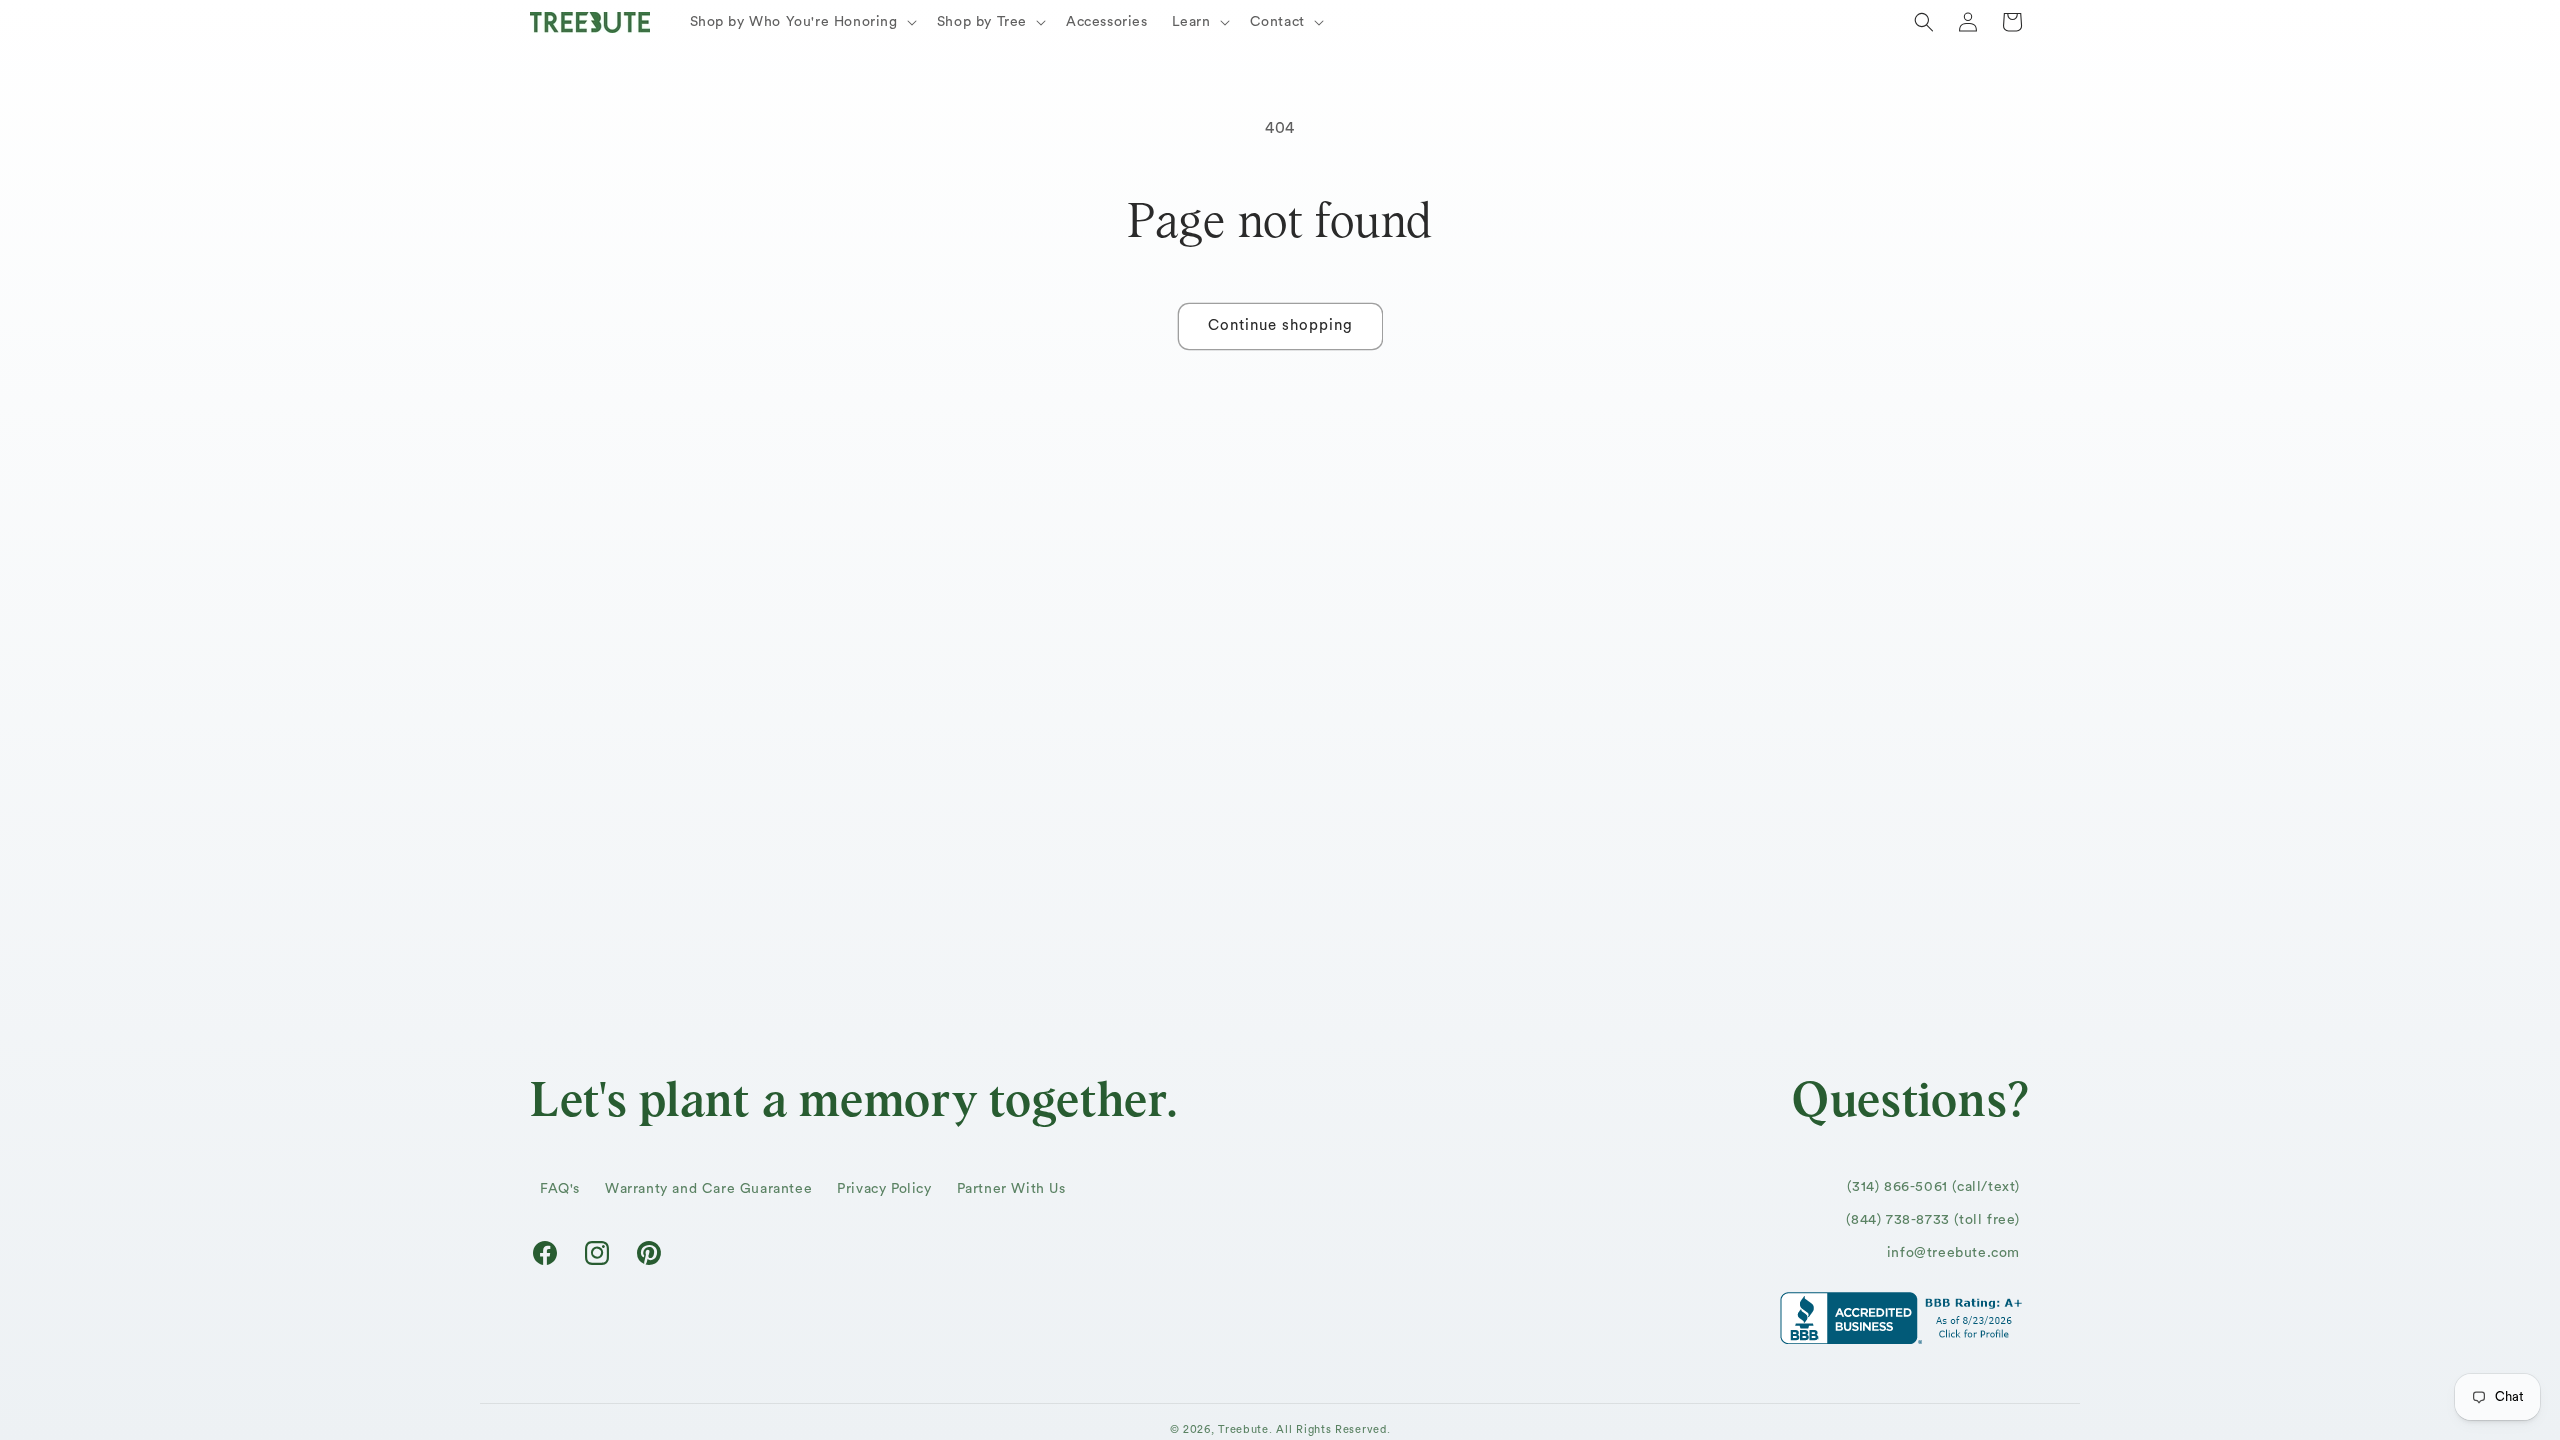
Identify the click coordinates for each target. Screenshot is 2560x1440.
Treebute (1243, 1429)
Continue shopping (1280, 325)
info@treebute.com (1953, 1253)
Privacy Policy (884, 1189)
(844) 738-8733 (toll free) (1933, 1220)
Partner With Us (1011, 1189)
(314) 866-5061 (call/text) (1933, 1187)
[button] (801, 22)
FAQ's (560, 1189)
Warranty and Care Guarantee (708, 1189)
